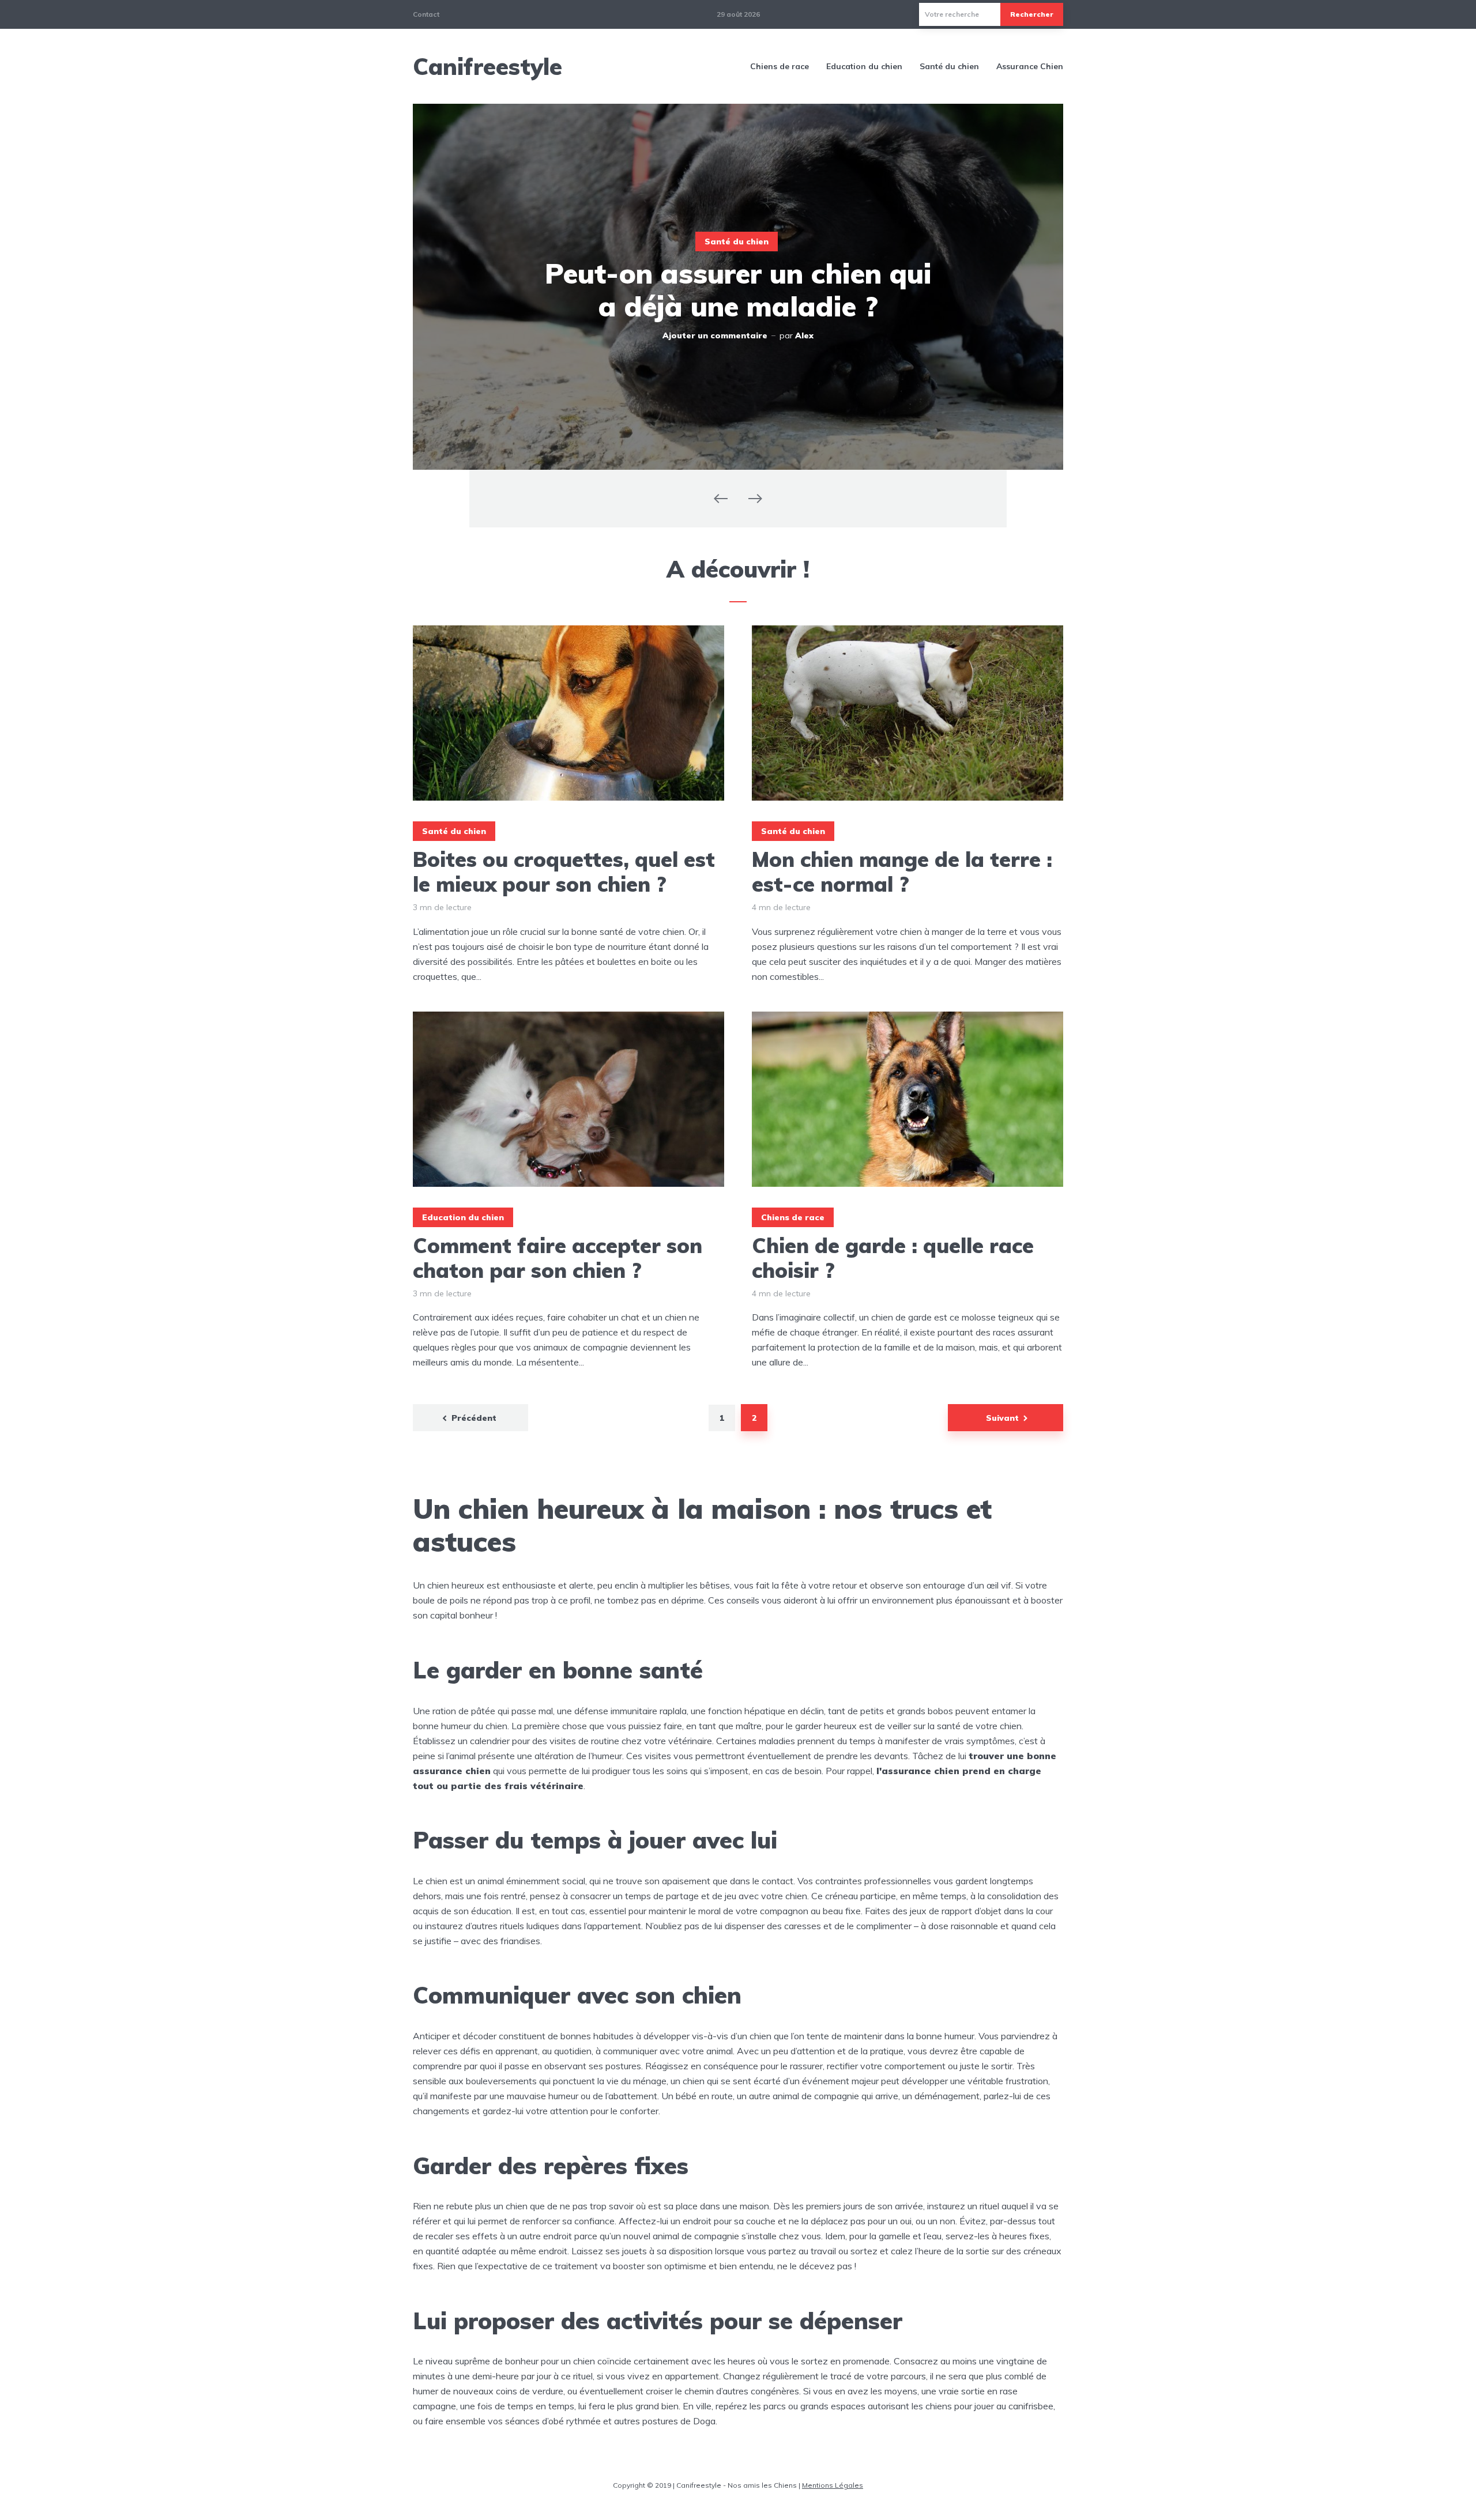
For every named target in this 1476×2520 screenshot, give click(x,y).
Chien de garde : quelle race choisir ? (893, 1258)
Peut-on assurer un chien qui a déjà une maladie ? (738, 290)
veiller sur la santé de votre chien (954, 1726)
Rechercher (1032, 14)
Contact (426, 14)
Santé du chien (949, 66)
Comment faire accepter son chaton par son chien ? (558, 1258)
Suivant (1002, 1418)
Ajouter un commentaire (715, 335)
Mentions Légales (833, 2485)
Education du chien (864, 66)
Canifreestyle (487, 66)
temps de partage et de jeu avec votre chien (716, 1896)
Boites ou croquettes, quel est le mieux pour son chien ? (564, 872)
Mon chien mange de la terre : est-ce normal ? (902, 872)
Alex (804, 335)
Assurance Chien (1030, 66)
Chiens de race (780, 66)
